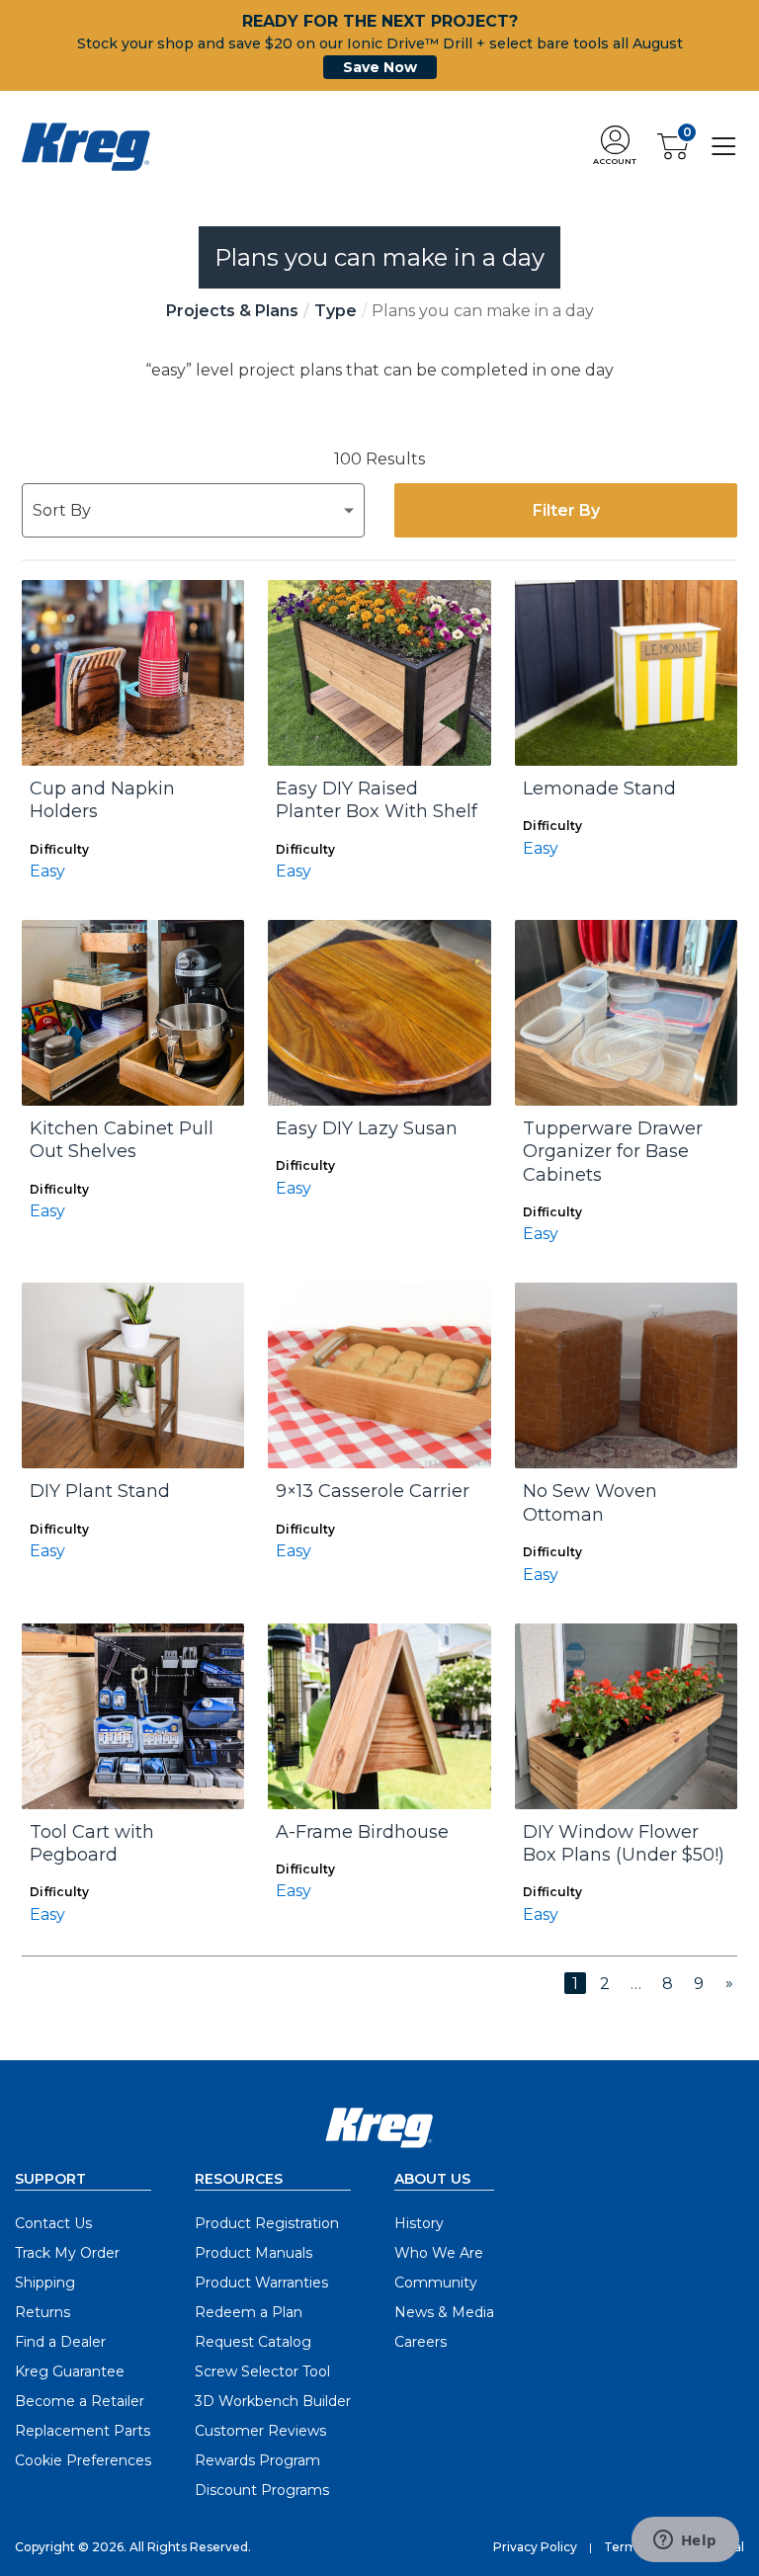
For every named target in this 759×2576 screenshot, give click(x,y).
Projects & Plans (232, 311)
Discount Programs (262, 2490)
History (419, 2223)
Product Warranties (261, 2283)
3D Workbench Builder (273, 2401)
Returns (42, 2312)
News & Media (444, 2312)
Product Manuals (253, 2253)
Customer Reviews (260, 2431)
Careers (421, 2342)
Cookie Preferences (83, 2460)
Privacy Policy (535, 2547)
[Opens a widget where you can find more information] (685, 2541)
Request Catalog (253, 2342)
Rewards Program (257, 2460)
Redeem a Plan (249, 2312)
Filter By (566, 510)
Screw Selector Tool (262, 2371)
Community (436, 2283)
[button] (615, 147)
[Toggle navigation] (724, 146)
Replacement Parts (83, 2431)
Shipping (45, 2283)
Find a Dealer (60, 2342)
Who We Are (439, 2253)
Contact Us (53, 2223)
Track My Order (67, 2253)
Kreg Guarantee (70, 2371)
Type (336, 311)
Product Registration (267, 2223)
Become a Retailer (80, 2401)
